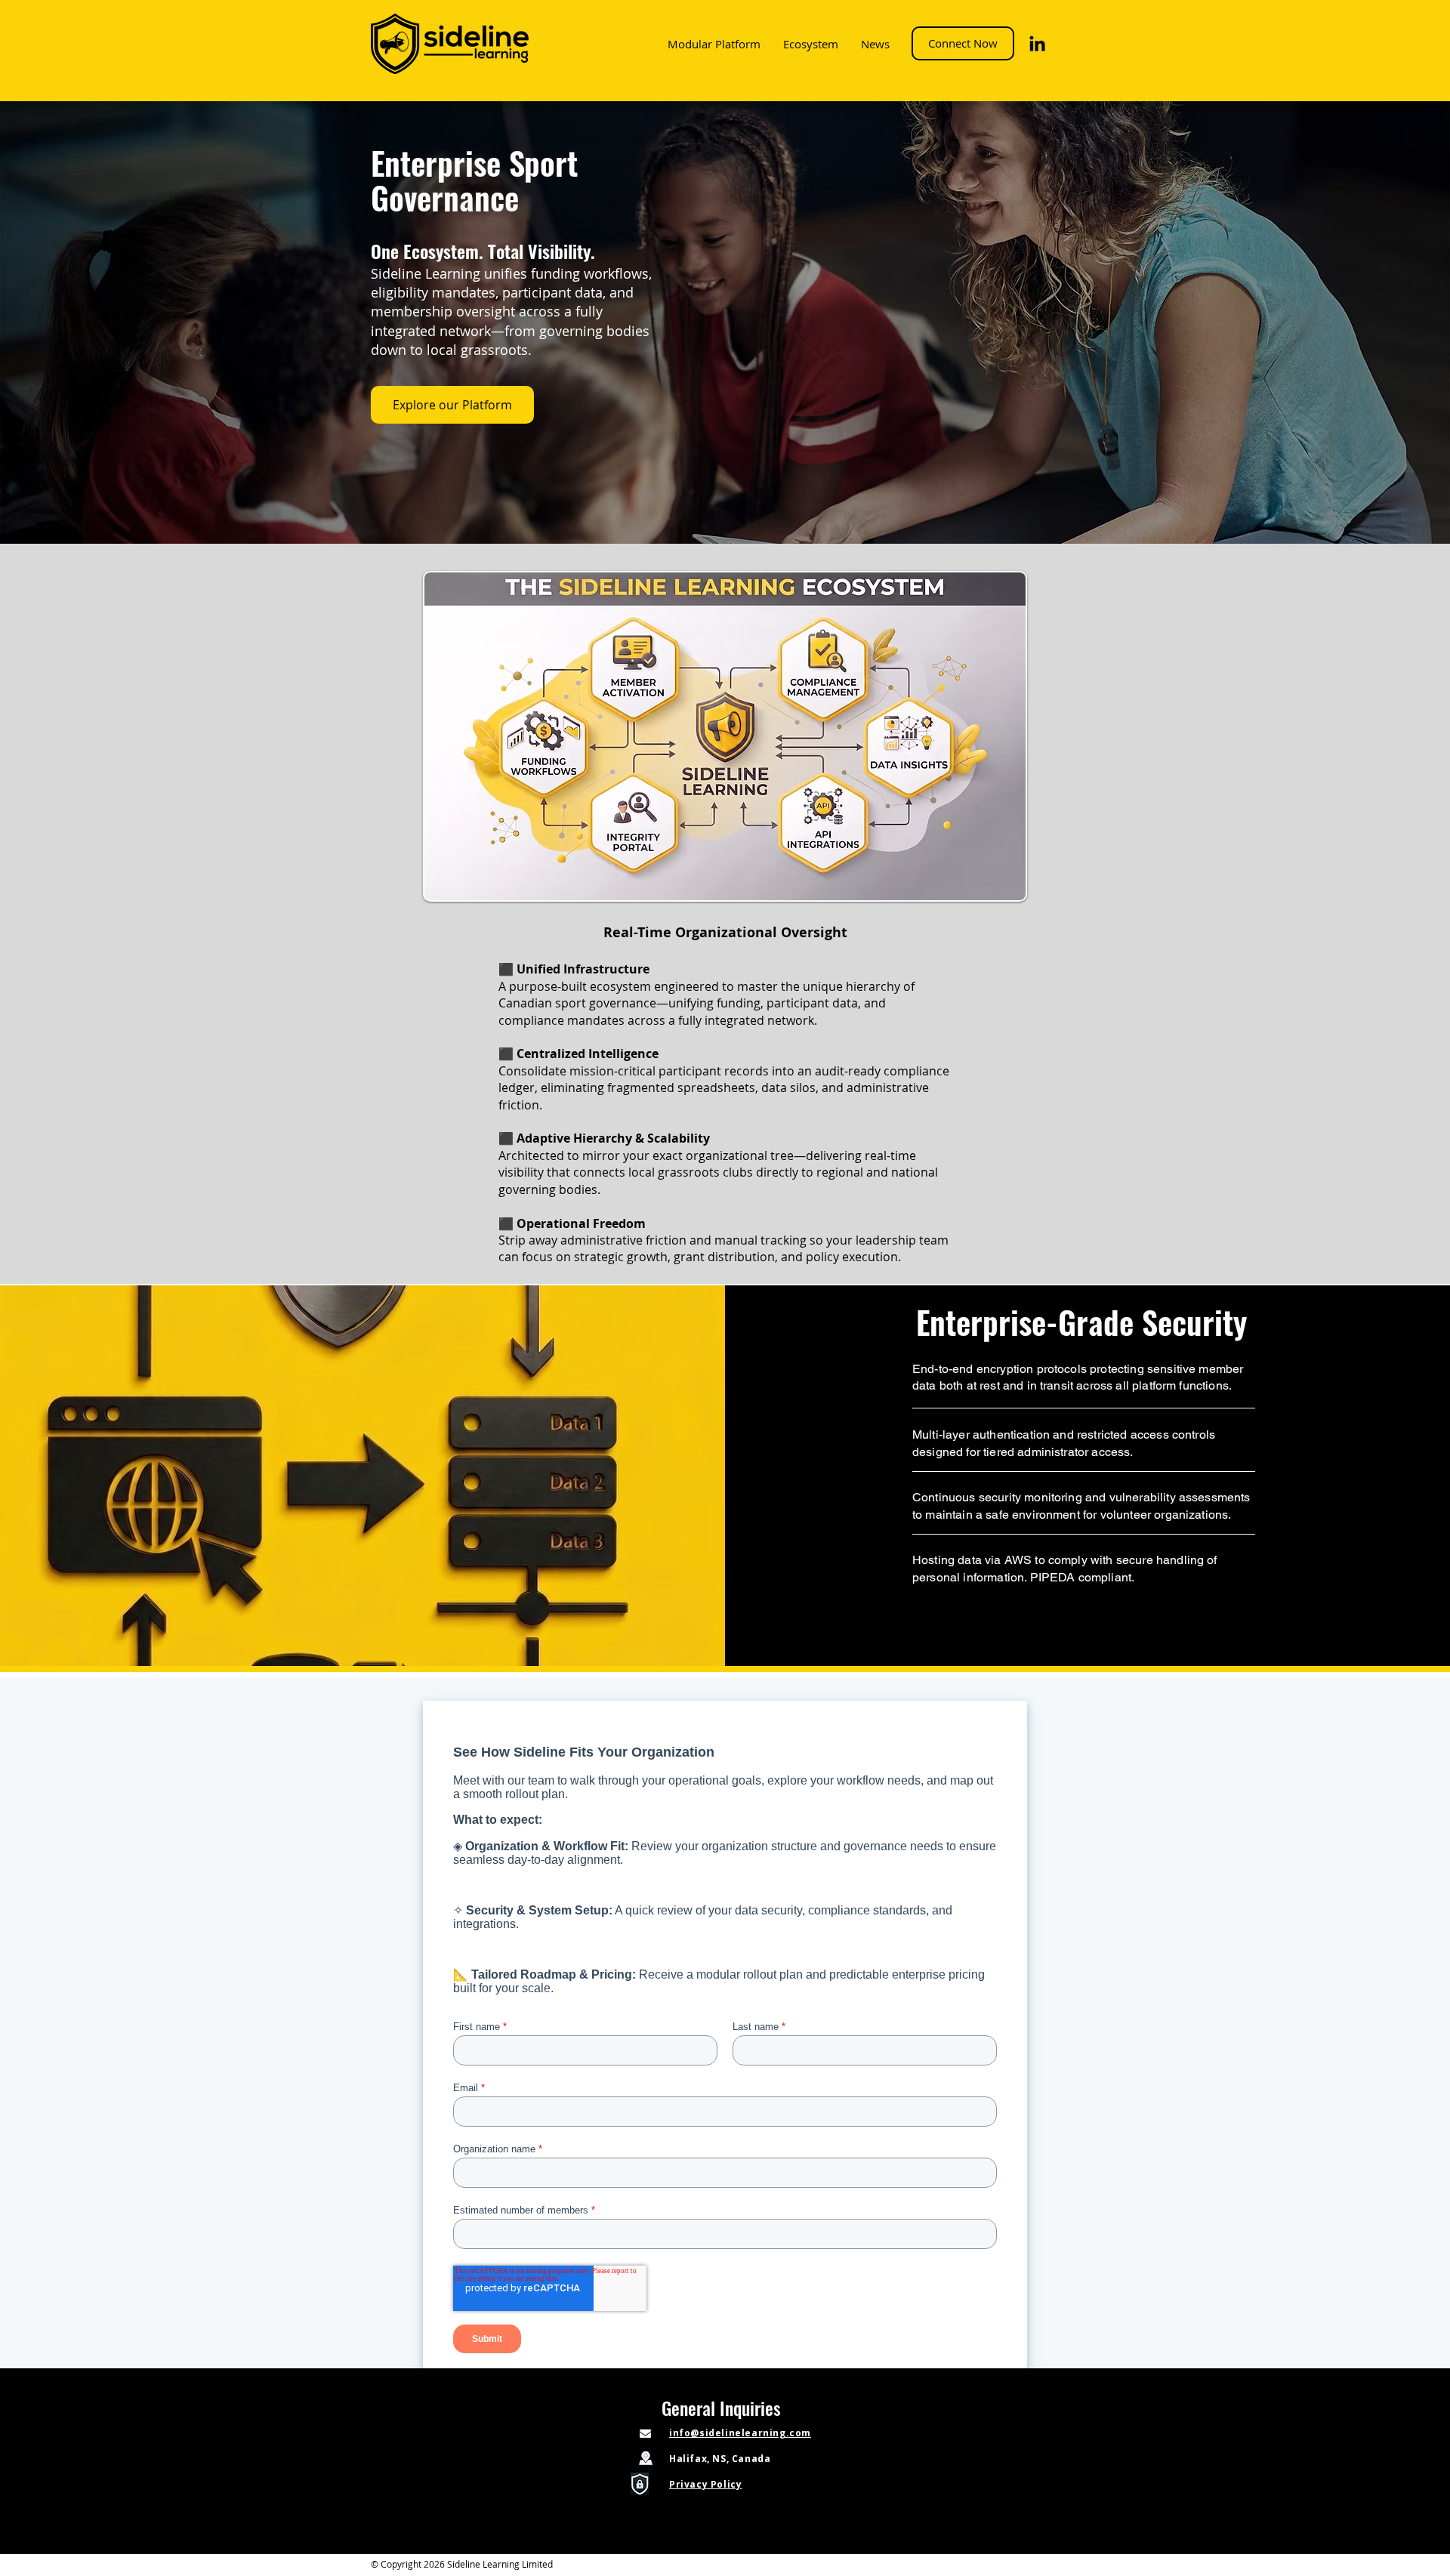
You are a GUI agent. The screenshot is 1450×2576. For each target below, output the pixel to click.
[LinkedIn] (1037, 43)
